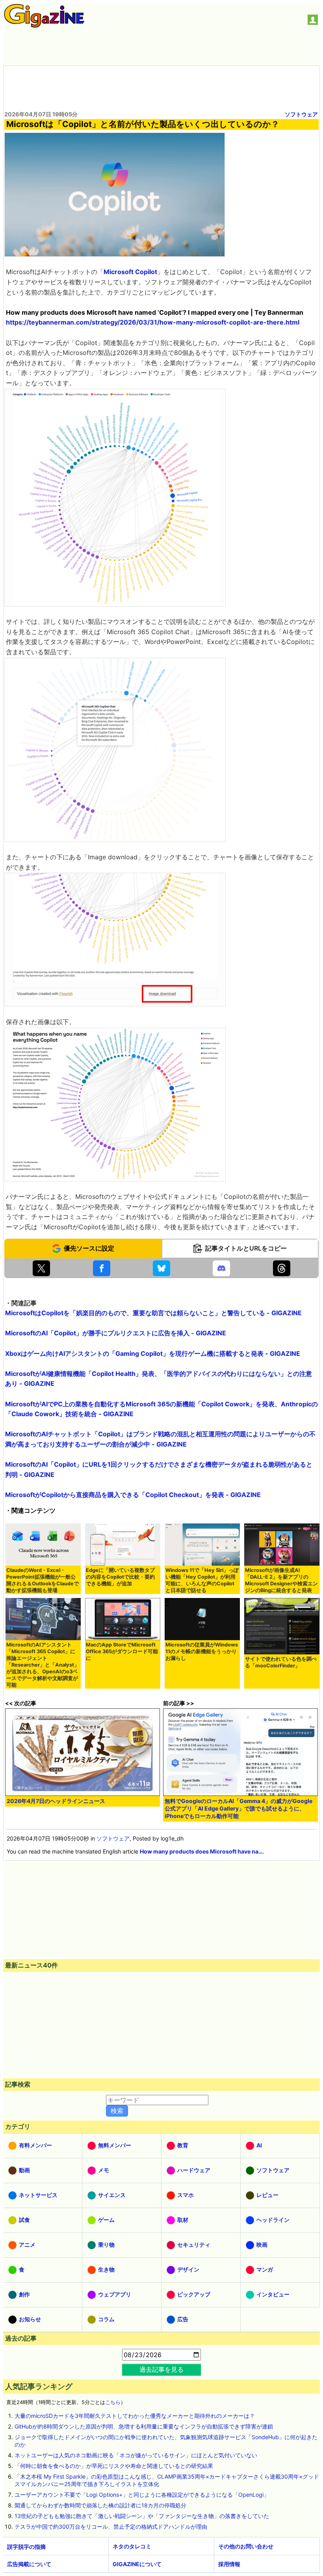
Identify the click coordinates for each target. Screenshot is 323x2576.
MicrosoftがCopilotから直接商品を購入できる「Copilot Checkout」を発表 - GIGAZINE (133, 1495)
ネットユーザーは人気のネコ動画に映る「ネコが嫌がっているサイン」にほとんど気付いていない (136, 2455)
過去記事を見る (161, 2369)
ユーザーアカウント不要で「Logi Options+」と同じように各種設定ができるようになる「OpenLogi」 (142, 2495)
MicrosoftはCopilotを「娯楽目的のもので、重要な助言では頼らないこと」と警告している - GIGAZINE (153, 1313)
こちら (113, 2402)
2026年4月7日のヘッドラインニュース (56, 1801)
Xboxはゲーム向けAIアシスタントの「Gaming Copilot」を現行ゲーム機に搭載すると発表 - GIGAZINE (153, 1353)
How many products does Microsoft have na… (201, 1851)
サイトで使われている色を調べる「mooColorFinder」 (281, 1662)
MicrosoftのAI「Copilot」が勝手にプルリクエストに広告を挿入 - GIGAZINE (116, 1333)
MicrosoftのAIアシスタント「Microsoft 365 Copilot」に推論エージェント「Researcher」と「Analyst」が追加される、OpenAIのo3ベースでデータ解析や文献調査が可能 (43, 1665)
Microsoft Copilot (130, 272)
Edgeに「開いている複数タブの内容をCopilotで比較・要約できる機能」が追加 (120, 1577)
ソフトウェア (301, 114)
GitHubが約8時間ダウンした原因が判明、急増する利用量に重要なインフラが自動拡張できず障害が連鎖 (144, 2426)
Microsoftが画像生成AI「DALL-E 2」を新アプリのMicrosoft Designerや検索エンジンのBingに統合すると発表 (281, 1580)
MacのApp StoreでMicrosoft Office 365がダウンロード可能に (122, 1651)
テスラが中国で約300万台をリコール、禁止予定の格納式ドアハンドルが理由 (111, 2527)
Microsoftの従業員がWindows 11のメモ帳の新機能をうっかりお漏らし (202, 1651)
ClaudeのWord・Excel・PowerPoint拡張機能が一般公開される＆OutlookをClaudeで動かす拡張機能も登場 (43, 1580)
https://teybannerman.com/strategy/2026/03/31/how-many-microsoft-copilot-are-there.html (153, 322)
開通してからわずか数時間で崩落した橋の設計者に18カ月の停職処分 (100, 2505)
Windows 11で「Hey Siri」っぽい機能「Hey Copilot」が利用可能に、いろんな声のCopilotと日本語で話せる (202, 1580)
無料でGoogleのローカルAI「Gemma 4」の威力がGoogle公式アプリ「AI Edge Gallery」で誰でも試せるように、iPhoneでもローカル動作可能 (239, 1808)
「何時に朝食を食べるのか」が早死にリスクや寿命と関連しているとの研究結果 (114, 2466)
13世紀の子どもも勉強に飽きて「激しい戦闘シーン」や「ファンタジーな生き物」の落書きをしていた (142, 2516)
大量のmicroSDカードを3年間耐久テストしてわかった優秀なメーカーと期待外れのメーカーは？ (135, 2416)
